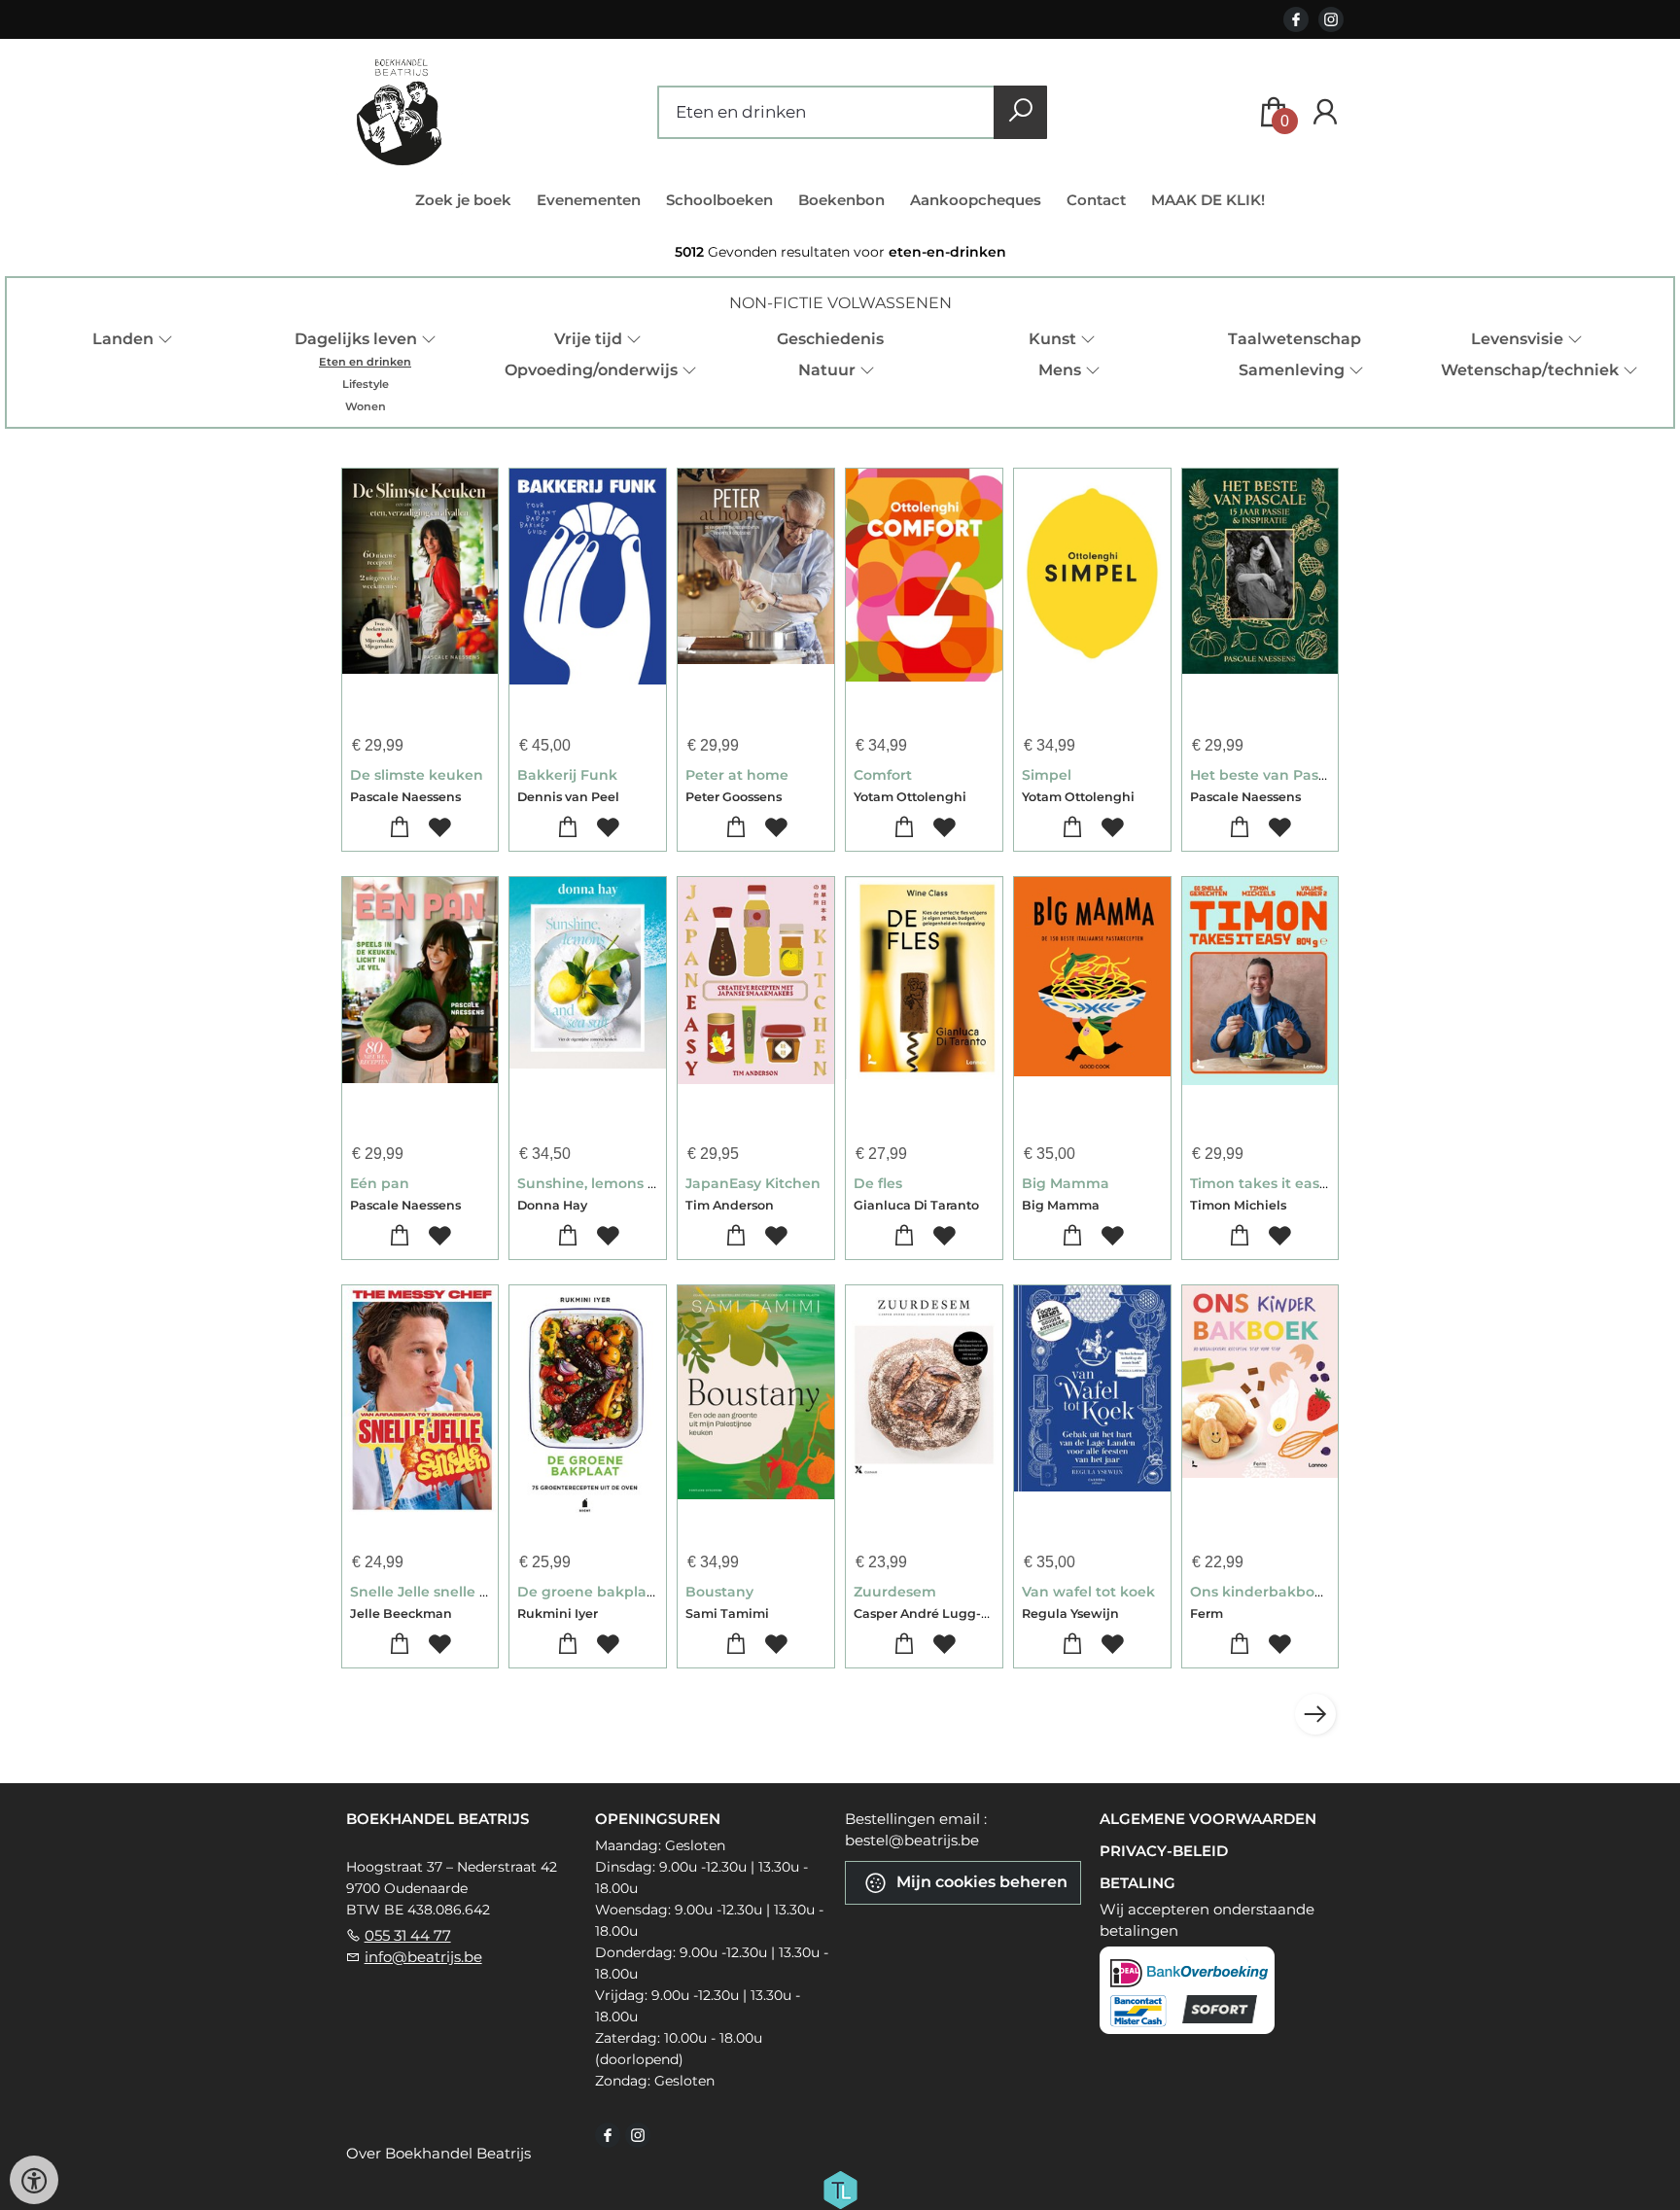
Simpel (1047, 775)
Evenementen (589, 200)
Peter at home (737, 775)
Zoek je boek (463, 200)
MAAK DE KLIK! (1208, 200)
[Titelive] (840, 2189)
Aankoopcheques (976, 200)
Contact (1096, 200)
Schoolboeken (719, 200)
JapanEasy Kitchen (753, 1183)
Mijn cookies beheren (980, 1882)
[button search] (1020, 112)
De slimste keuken (417, 775)
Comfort (883, 775)
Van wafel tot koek (1088, 1592)
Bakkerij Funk (567, 775)
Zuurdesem (895, 1592)
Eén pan (380, 1183)
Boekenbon (841, 200)
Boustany (719, 1592)
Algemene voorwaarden (1208, 1819)
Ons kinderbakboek (1261, 1592)
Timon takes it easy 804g (1279, 1183)
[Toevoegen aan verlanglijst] (440, 828)
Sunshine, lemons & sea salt (616, 1183)
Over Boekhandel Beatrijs (438, 2153)
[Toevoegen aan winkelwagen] (400, 828)
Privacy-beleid (1164, 1851)
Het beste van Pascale (1269, 775)
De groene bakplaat (589, 1592)
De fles (878, 1183)
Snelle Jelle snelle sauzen (440, 1592)
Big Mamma (1066, 1183)
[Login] (1325, 112)
